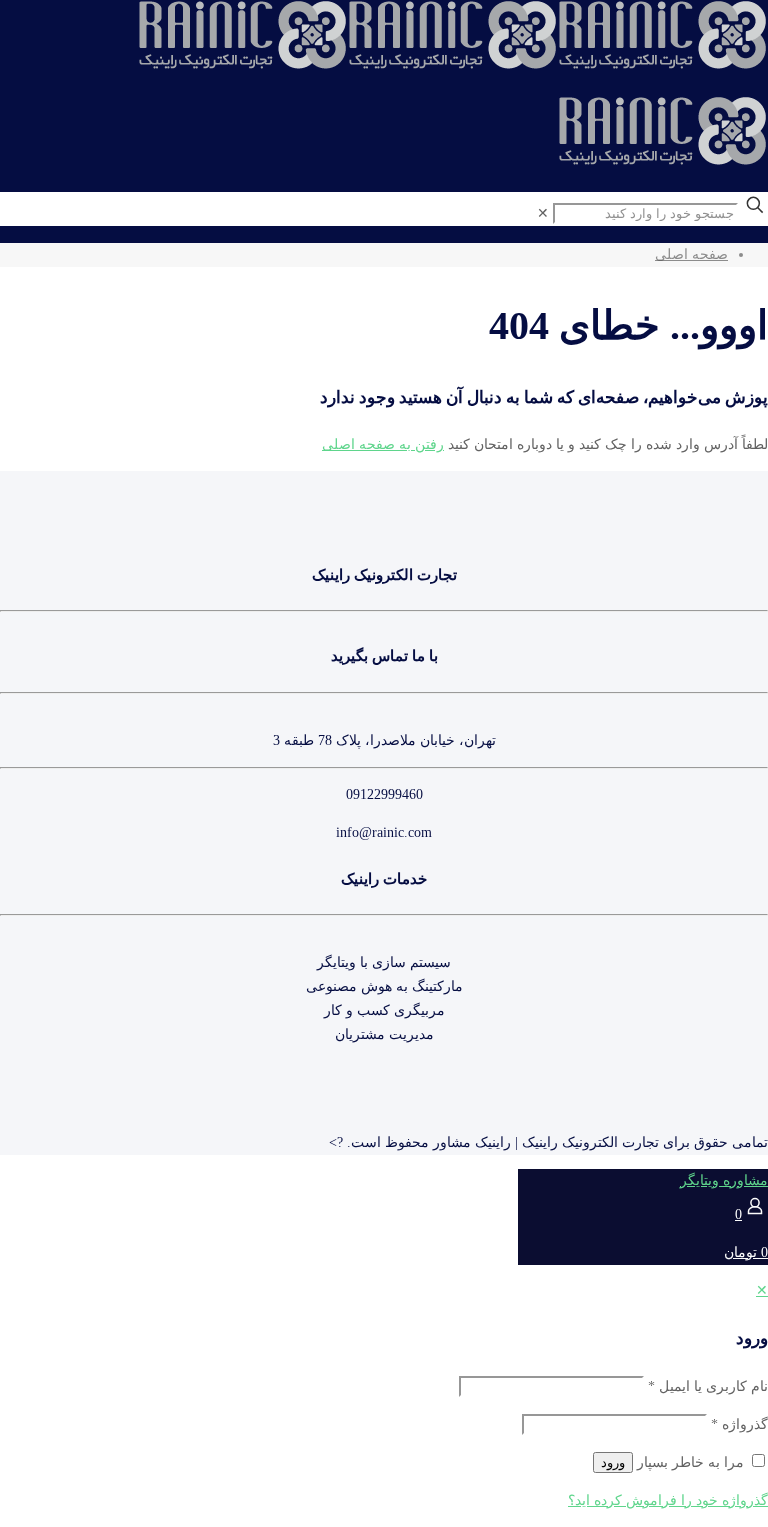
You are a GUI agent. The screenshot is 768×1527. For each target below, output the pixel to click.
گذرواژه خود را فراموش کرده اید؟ (668, 1500)
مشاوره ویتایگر (724, 1180)
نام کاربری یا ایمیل (708, 1386)
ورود (613, 1462)
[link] (543, 213)
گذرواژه (739, 1424)
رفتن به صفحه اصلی (383, 444)
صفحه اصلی (691, 254)
